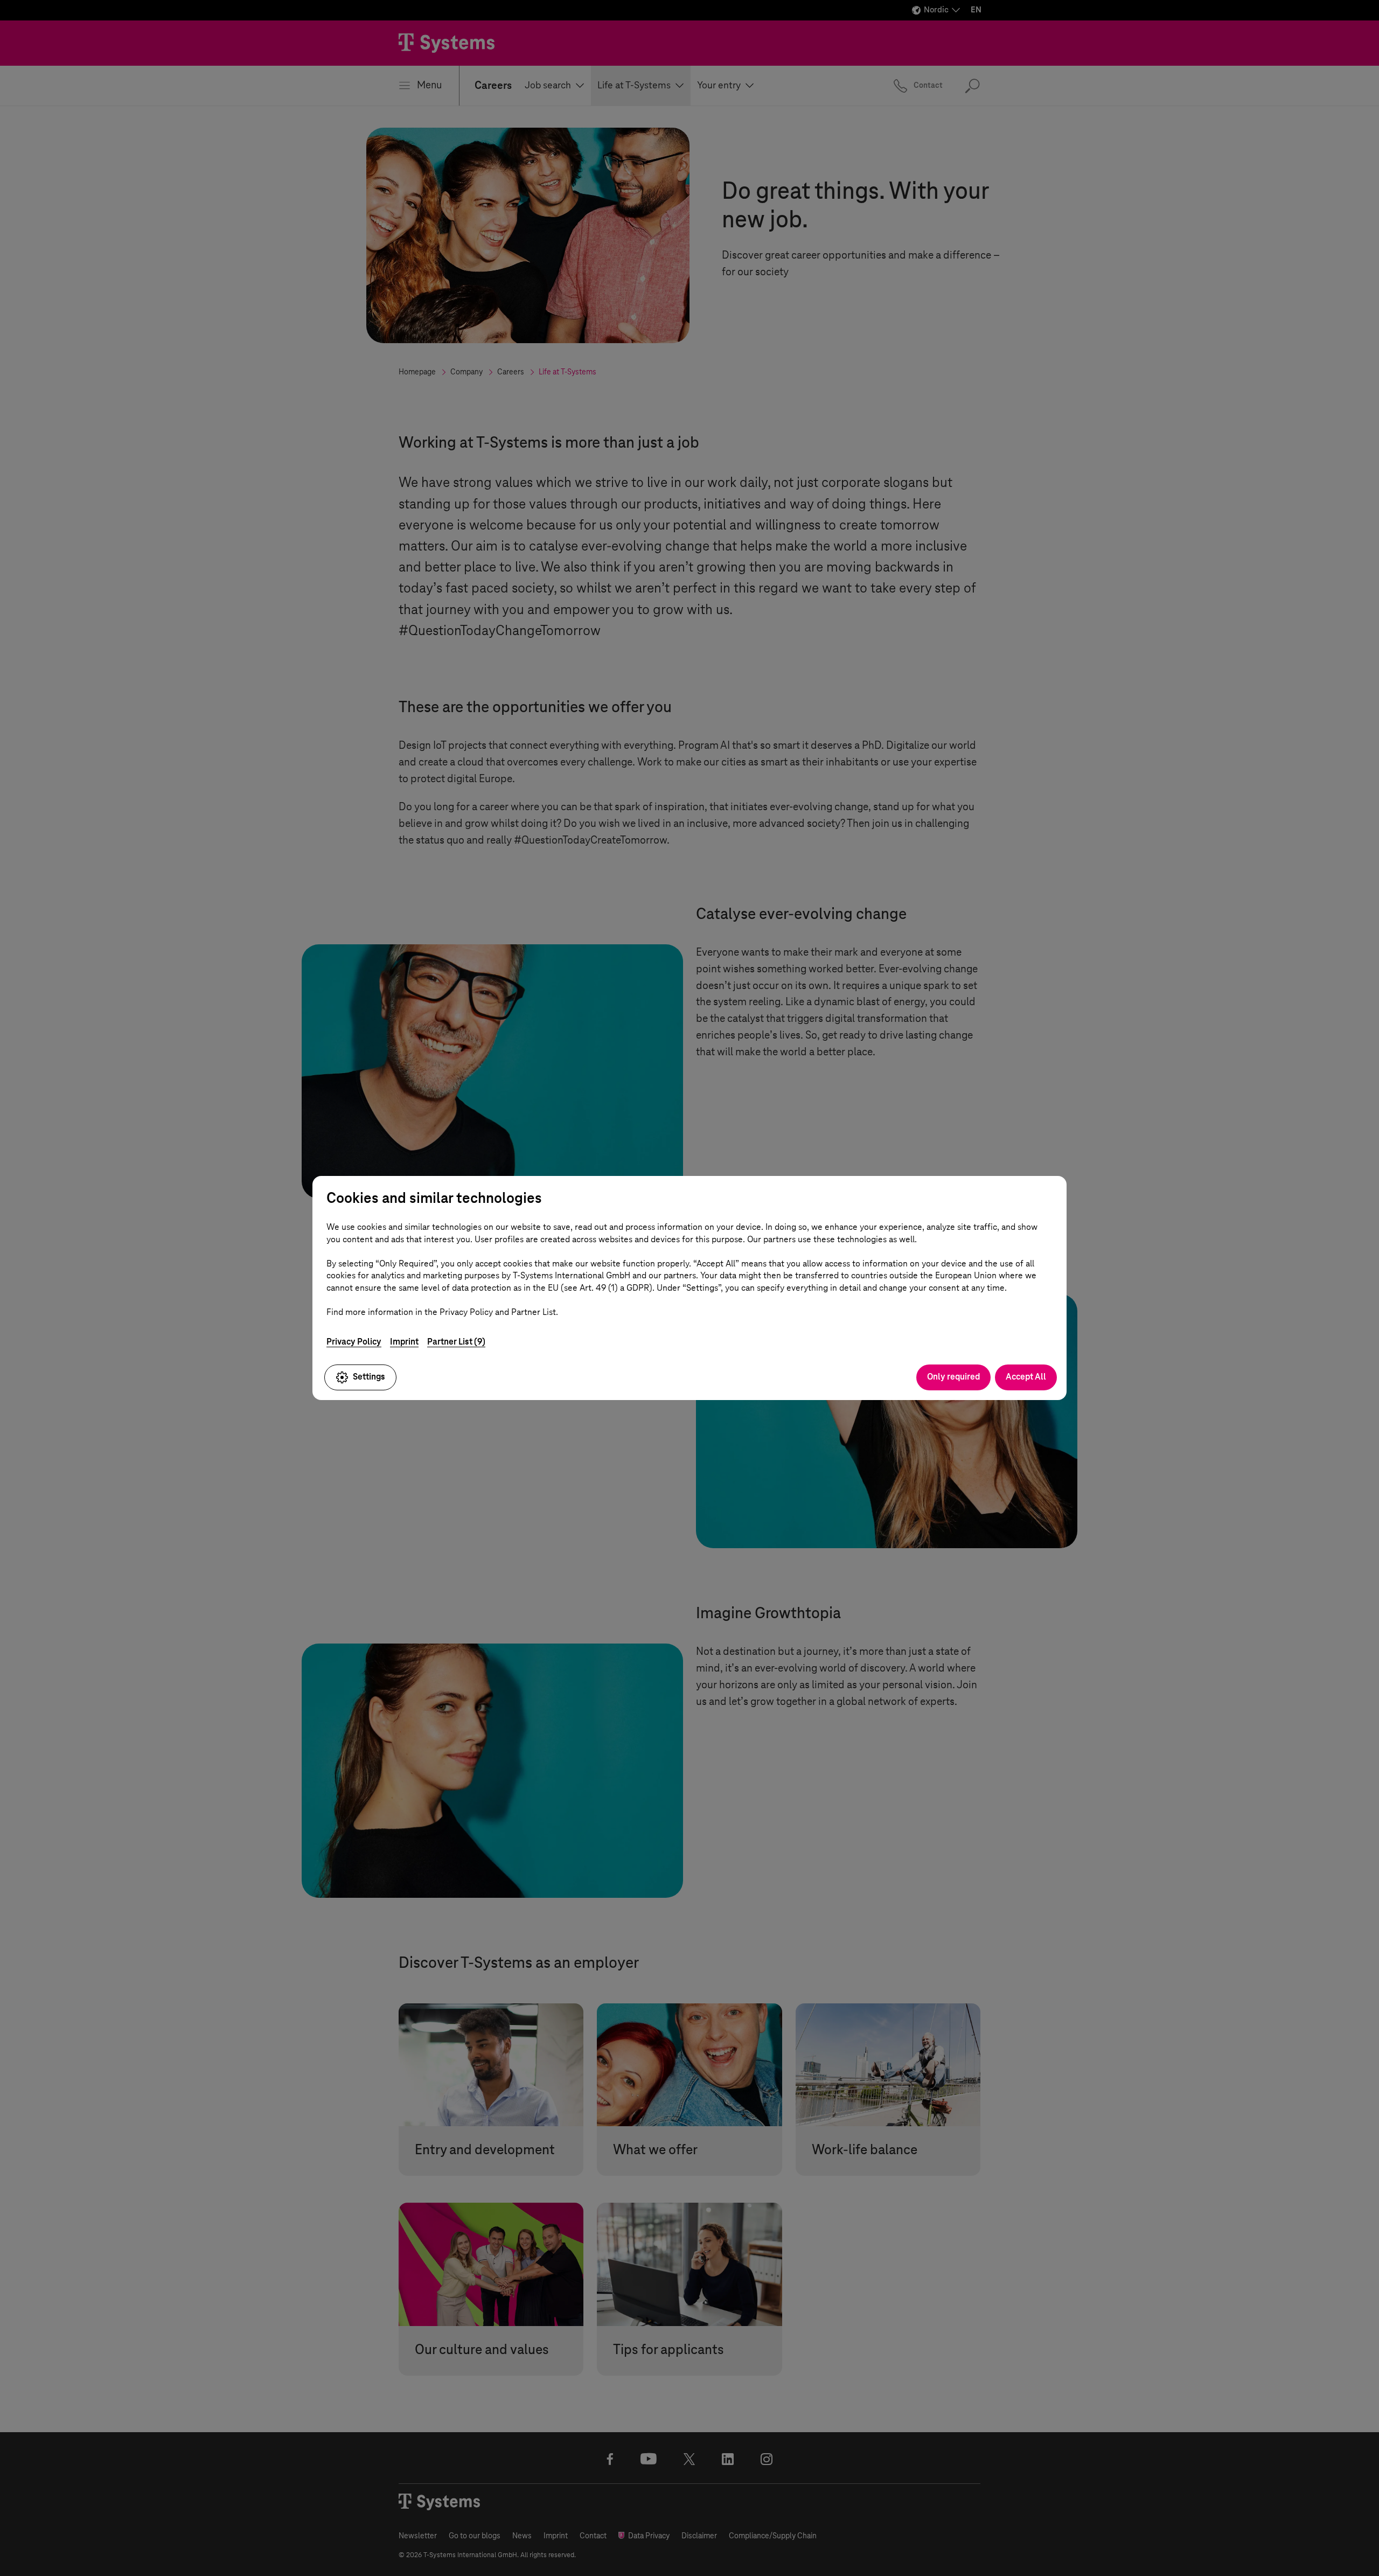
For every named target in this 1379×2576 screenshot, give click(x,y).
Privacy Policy (354, 1342)
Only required (953, 1377)
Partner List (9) (456, 1342)
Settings (369, 1377)
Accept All (1026, 1377)
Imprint (404, 1342)
